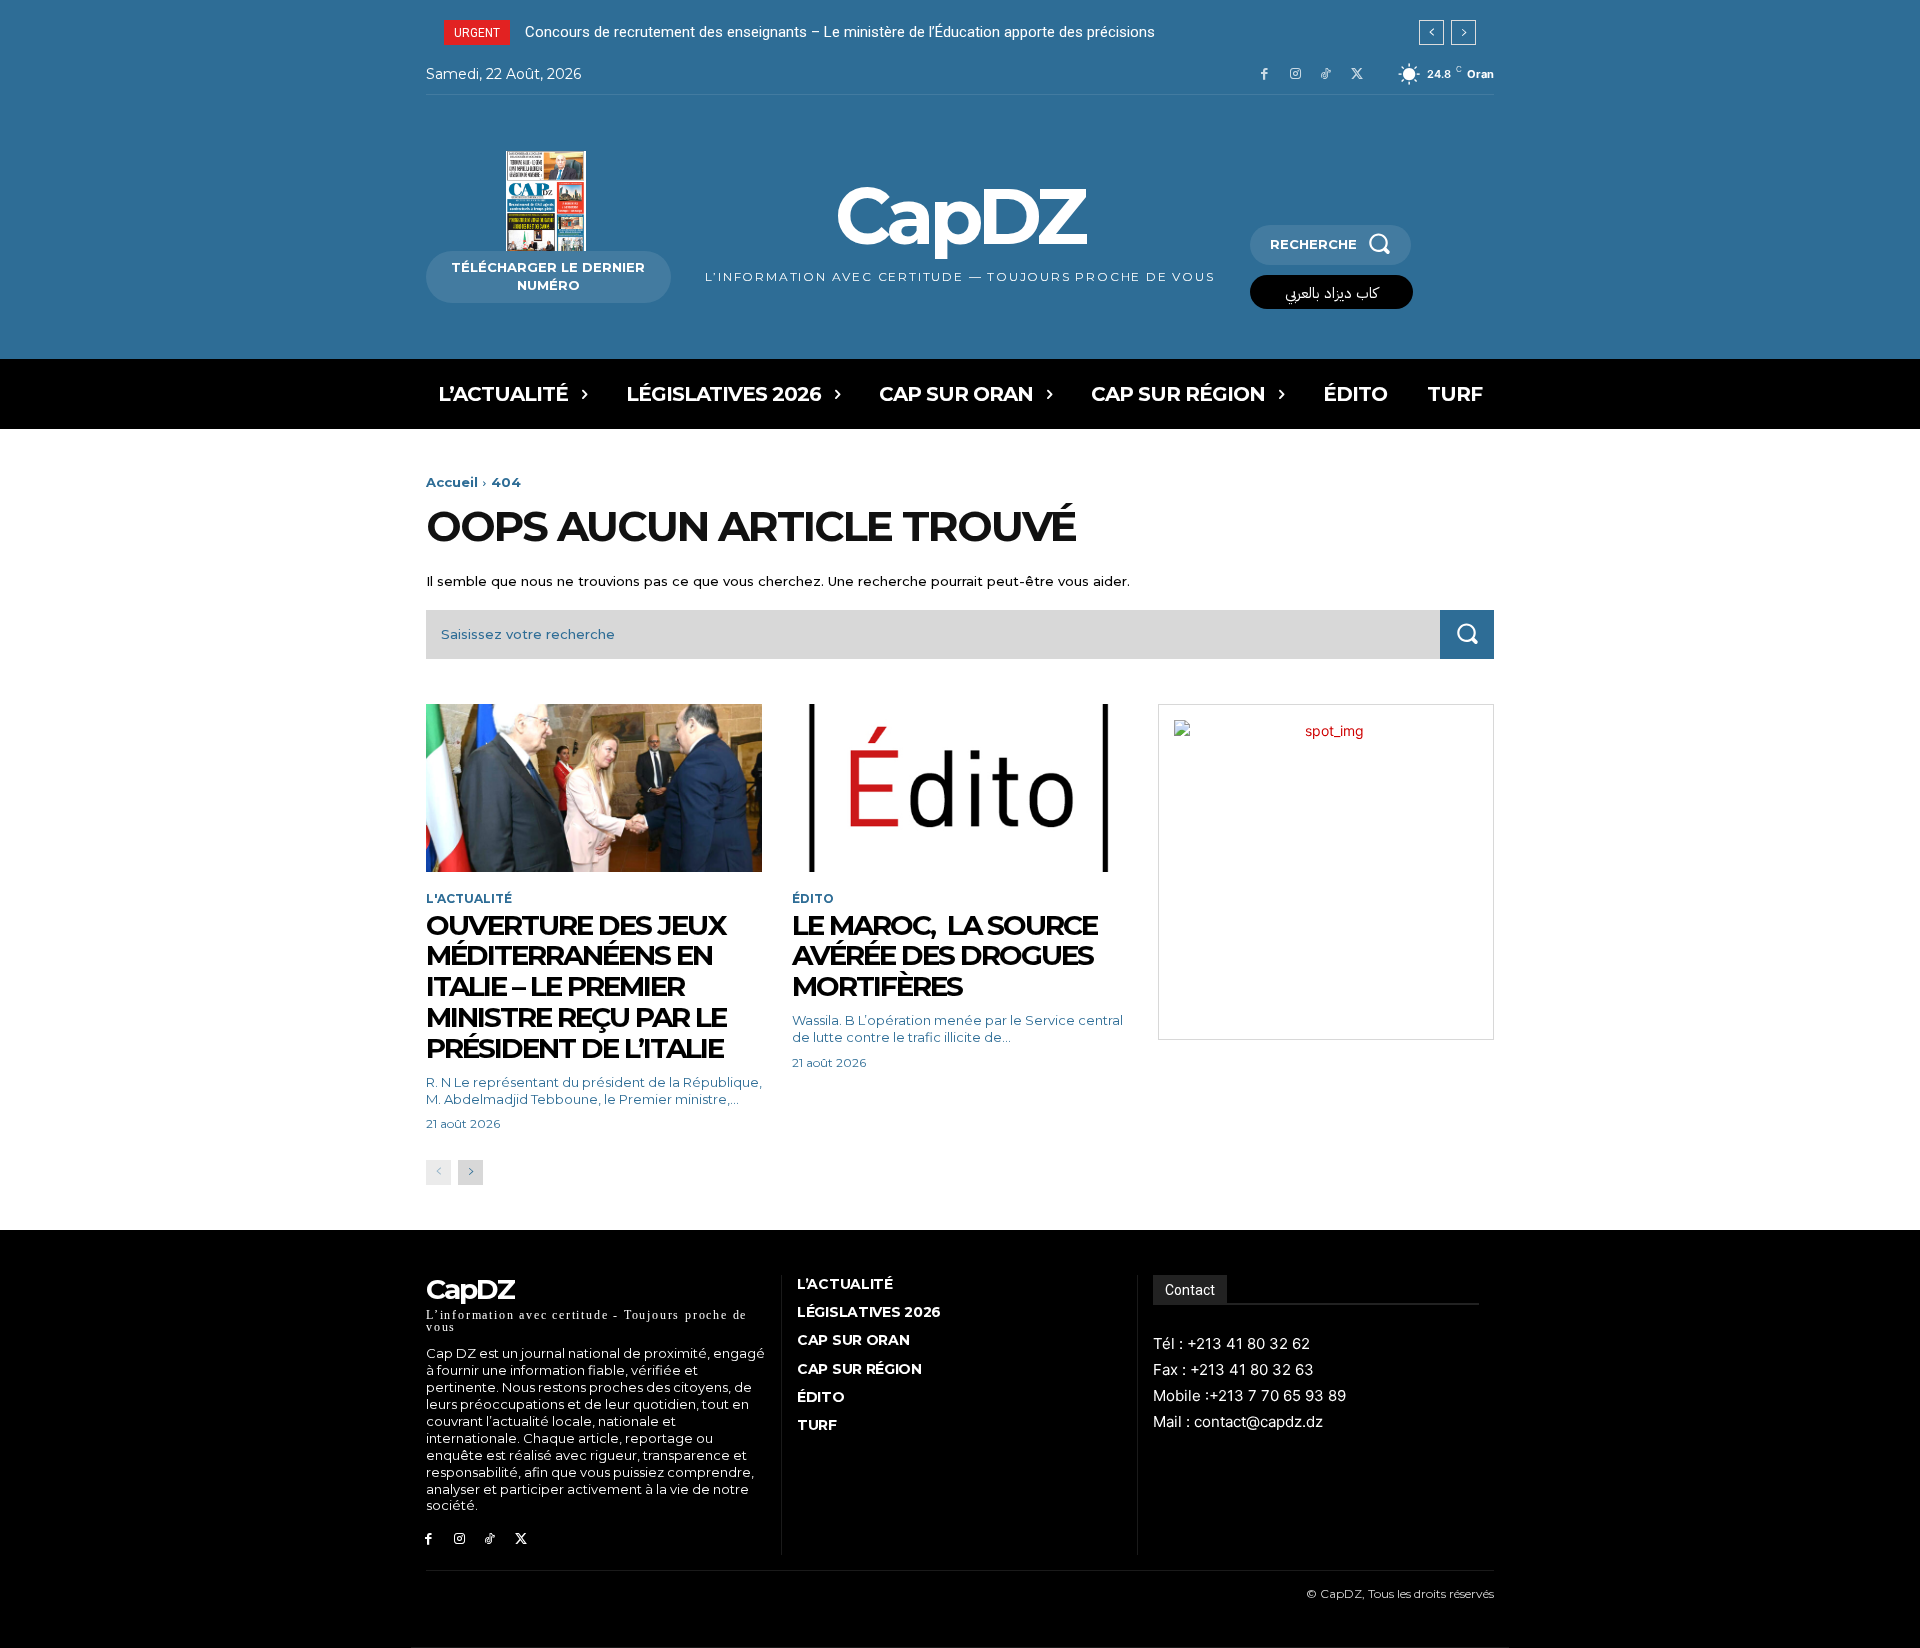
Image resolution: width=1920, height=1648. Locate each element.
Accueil (452, 482)
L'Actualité (469, 899)
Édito (813, 899)
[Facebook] (1264, 74)
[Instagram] (1295, 74)
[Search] (1467, 634)
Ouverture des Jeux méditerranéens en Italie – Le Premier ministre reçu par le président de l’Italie (577, 986)
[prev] (1431, 32)
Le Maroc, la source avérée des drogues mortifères (944, 956)
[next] (1463, 32)
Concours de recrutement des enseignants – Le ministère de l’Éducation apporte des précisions (840, 32)
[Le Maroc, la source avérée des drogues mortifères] (960, 788)
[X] (1356, 74)
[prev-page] (438, 1172)
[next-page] (470, 1172)
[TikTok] (1325, 74)
